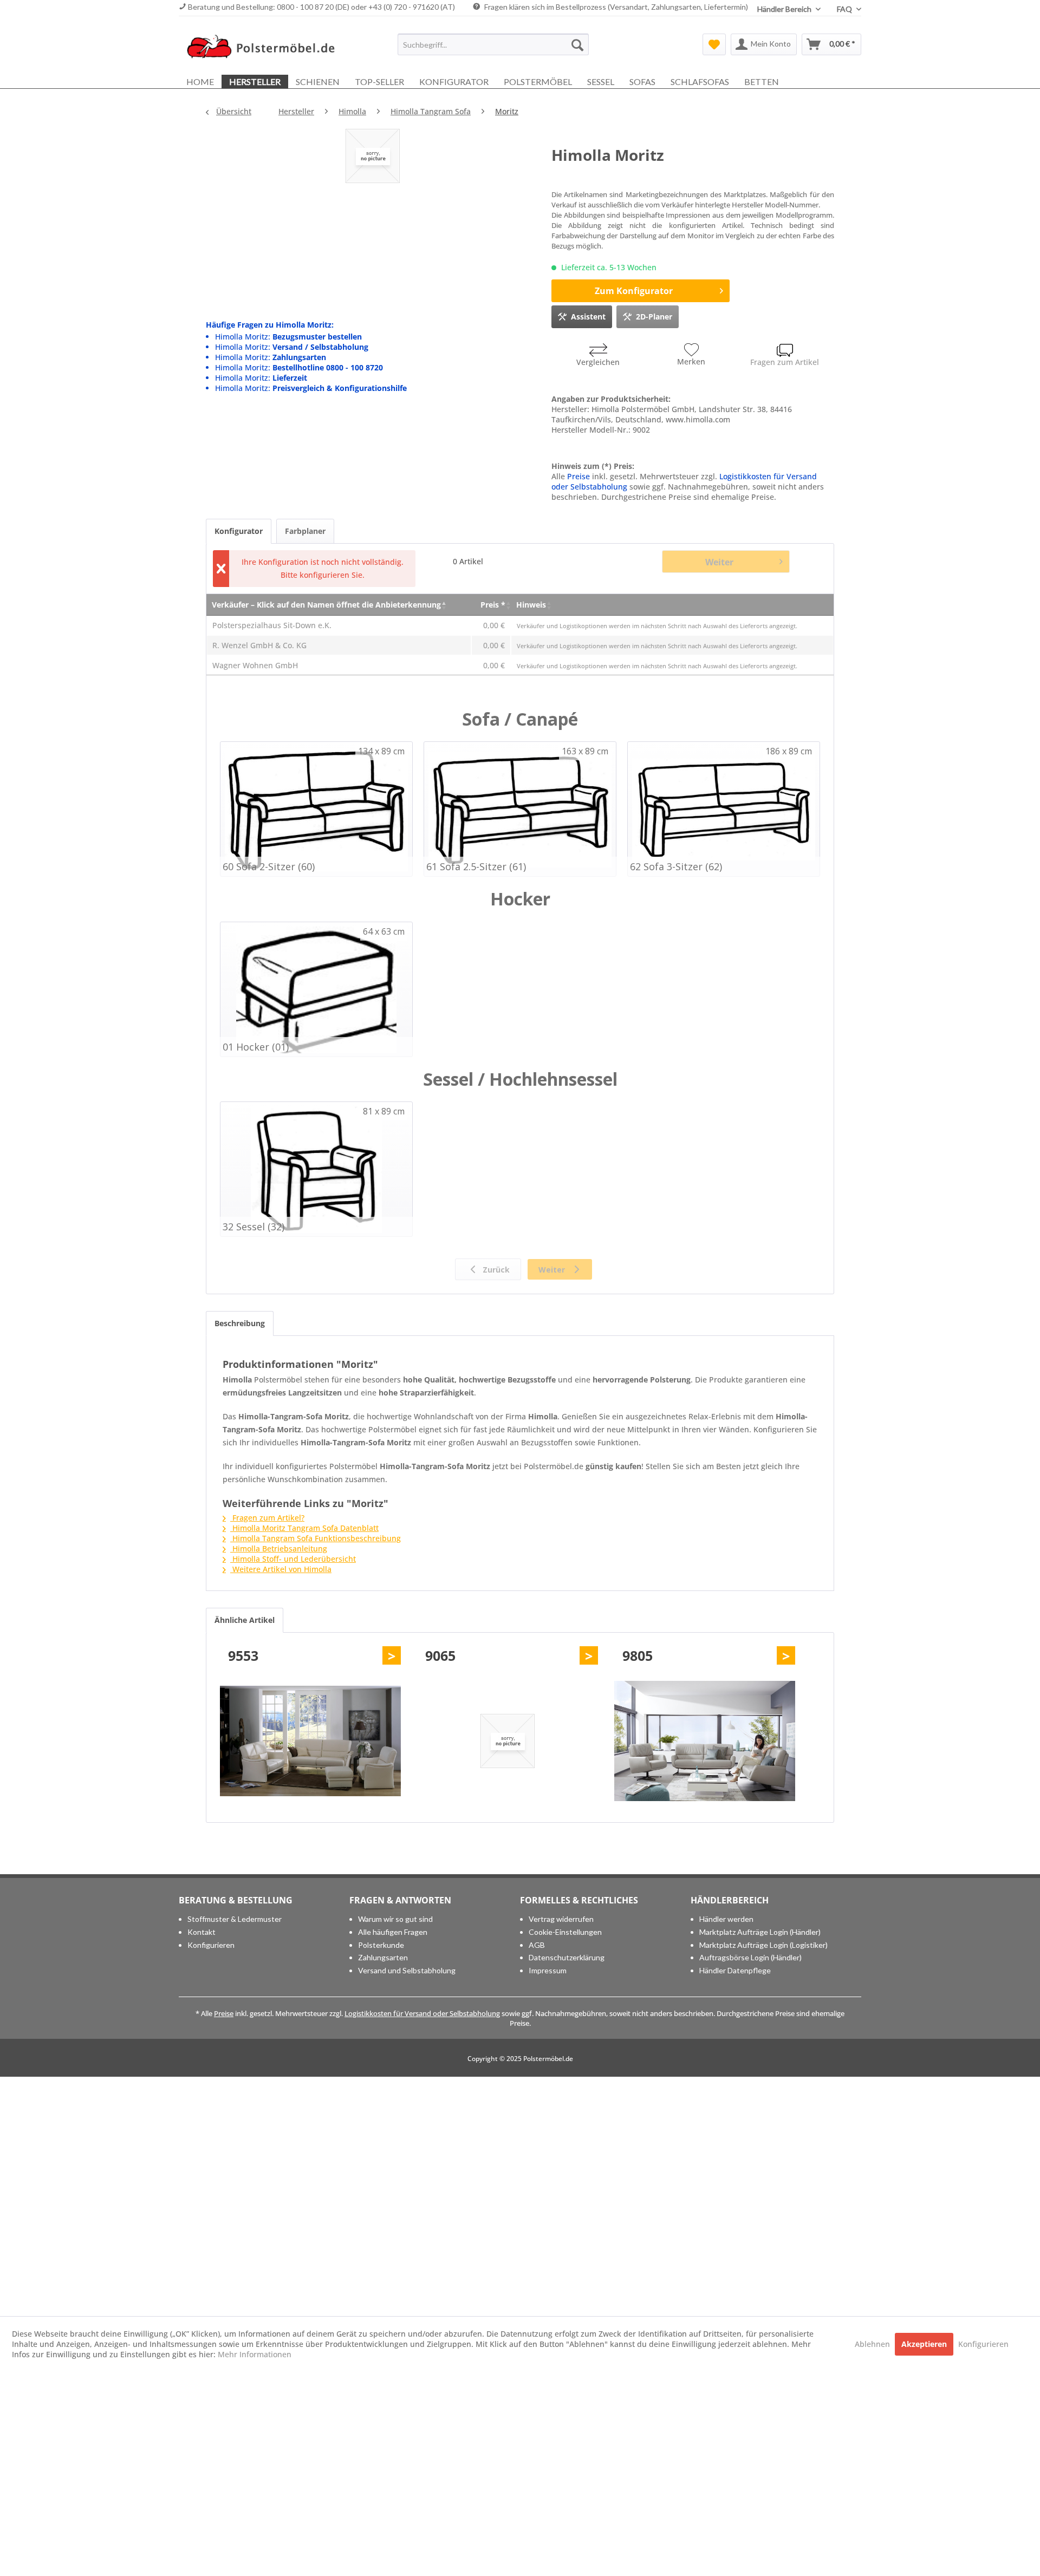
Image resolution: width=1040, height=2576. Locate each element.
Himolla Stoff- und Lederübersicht (293, 1559)
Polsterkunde (381, 1945)
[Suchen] (577, 44)
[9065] (508, 1741)
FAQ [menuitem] (845, 9)
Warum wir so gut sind (395, 1919)
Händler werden (726, 1919)
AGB (537, 1945)
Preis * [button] (493, 605)
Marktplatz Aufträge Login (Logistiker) (763, 1945)
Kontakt (201, 1932)
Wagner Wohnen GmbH (255, 665)
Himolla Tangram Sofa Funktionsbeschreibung (316, 1538)
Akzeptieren (924, 2344)
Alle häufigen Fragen (393, 1932)
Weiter (719, 562)
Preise (578, 476)
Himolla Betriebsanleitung (279, 1548)
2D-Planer (654, 317)
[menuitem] (493, 44)
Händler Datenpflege (735, 1970)
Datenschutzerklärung (567, 1957)
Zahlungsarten (383, 1957)
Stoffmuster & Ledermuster (235, 1919)
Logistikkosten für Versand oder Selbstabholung (422, 2013)
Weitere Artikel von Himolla (281, 1569)
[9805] (705, 1741)
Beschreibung (240, 1323)
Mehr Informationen (255, 2354)
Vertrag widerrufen (561, 1919)
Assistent (588, 317)
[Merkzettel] (714, 44)
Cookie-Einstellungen (565, 1932)
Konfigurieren (211, 1945)
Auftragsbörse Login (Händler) (750, 1957)
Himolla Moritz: (288, 337)
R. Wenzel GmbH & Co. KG (259, 645)
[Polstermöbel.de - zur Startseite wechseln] (266, 47)
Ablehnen (873, 2344)
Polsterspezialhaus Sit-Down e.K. (272, 625)
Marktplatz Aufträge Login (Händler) (760, 1932)
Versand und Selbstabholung (407, 1970)
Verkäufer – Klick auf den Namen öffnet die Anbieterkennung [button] (326, 605)
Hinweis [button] (531, 605)
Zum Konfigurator (634, 291)
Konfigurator (239, 531)
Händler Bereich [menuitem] (785, 9)
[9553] (310, 1741)
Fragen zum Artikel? (267, 1518)
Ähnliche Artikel (245, 1620)
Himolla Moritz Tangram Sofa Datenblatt (304, 1528)
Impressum (548, 1970)
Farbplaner (305, 531)
